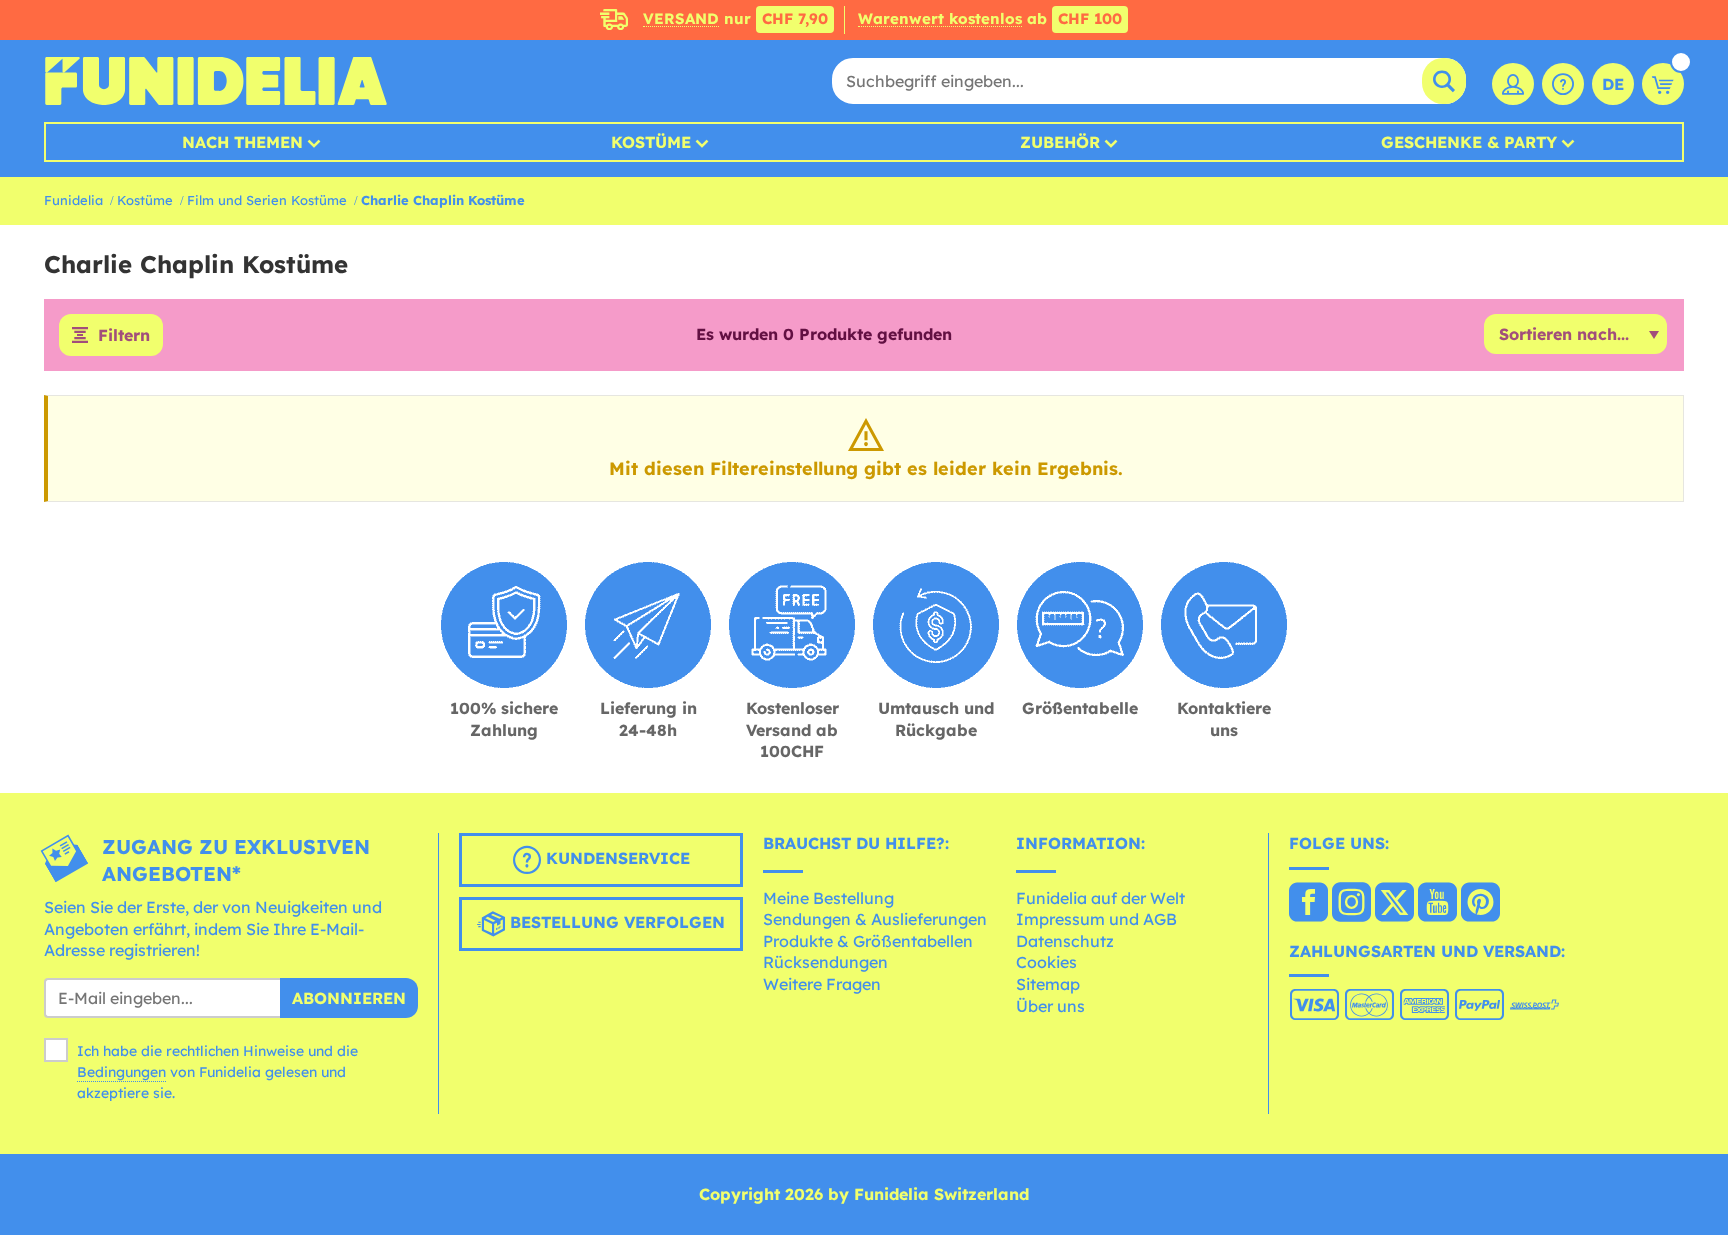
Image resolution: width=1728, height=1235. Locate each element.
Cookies (1046, 962)
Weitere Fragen (822, 984)
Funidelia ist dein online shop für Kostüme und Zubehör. (215, 81)
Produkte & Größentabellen (868, 941)
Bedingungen (121, 1072)
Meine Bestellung (828, 898)
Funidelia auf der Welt (1100, 898)
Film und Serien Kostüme (267, 200)
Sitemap (1048, 984)
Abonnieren (349, 998)
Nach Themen (242, 142)
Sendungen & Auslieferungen (875, 919)
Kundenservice (615, 858)
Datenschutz (1065, 941)
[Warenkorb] (1663, 84)
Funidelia (73, 200)
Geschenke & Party (1469, 142)
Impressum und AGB (1096, 919)
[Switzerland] (1308, 904)
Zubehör (1060, 142)
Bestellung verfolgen (615, 922)
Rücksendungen (825, 962)
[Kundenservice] (1563, 84)
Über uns (1050, 1006)
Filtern (124, 335)
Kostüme (651, 142)
